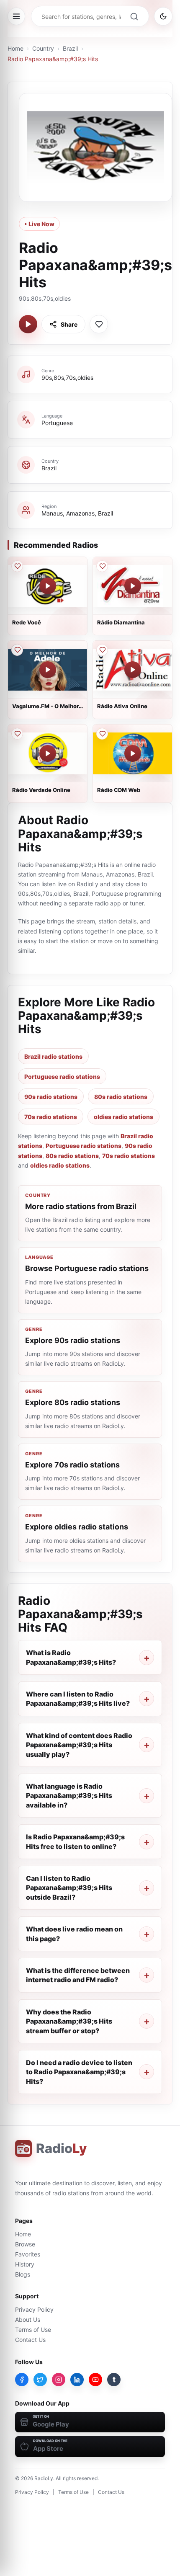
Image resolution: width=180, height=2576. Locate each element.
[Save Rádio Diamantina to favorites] (102, 566)
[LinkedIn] (77, 2380)
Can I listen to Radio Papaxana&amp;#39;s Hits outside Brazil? (69, 1888)
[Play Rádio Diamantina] (133, 586)
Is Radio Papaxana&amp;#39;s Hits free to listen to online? (75, 1841)
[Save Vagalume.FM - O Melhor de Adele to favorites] (17, 650)
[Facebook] (22, 2380)
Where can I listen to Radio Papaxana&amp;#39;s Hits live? (78, 1699)
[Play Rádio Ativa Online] (133, 670)
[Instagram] (59, 2380)
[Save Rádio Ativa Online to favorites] (102, 650)
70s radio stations (51, 1117)
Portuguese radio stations (62, 1077)
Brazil (70, 48)
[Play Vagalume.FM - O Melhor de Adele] (48, 670)
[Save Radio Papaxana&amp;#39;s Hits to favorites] (99, 324)
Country (43, 48)
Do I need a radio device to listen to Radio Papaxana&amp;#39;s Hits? (79, 2072)
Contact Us (30, 2340)
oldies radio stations (123, 1117)
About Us (28, 2319)
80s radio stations (121, 1097)
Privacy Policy (34, 2309)
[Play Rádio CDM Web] (133, 753)
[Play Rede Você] (48, 586)
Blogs (23, 2274)
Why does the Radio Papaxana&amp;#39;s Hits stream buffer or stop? (69, 2021)
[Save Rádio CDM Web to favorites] (102, 734)
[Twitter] (40, 2380)
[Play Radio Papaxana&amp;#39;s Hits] (28, 324)
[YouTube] (95, 2380)
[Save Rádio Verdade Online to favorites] (17, 734)
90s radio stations (51, 1097)
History (25, 2264)
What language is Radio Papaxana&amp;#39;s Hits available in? (69, 1796)
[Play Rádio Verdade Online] (48, 753)
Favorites (28, 2254)
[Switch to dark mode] (163, 16)
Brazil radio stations (53, 1056)
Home (15, 48)
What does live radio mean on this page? (74, 1934)
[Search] (134, 16)
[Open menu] (16, 16)
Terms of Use (33, 2330)
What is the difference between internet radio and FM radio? (78, 1975)
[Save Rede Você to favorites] (17, 566)
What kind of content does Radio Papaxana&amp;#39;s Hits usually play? (79, 1745)
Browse (25, 2244)
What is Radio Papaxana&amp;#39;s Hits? (71, 1657)
